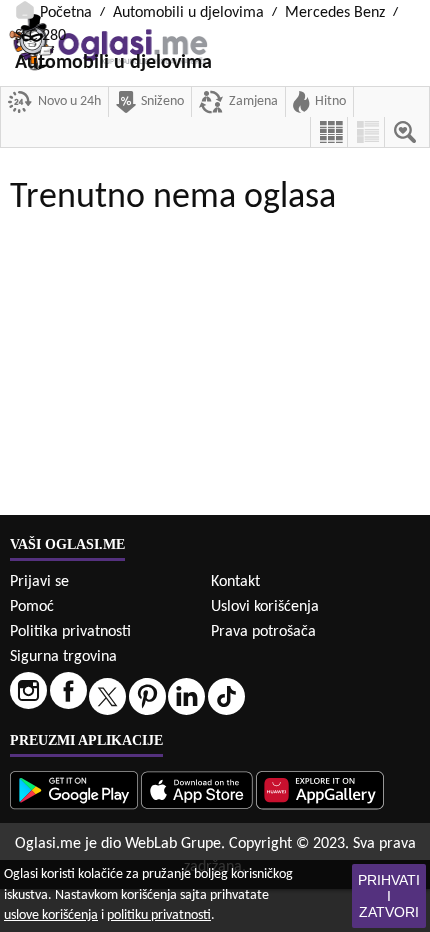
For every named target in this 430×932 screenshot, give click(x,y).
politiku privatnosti (159, 915)
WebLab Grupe (173, 844)
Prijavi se (39, 582)
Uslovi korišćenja (265, 607)
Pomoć (32, 607)
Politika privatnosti (70, 632)
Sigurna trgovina (63, 657)
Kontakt (235, 582)
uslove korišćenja (51, 915)
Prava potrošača (263, 632)
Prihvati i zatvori (389, 896)
